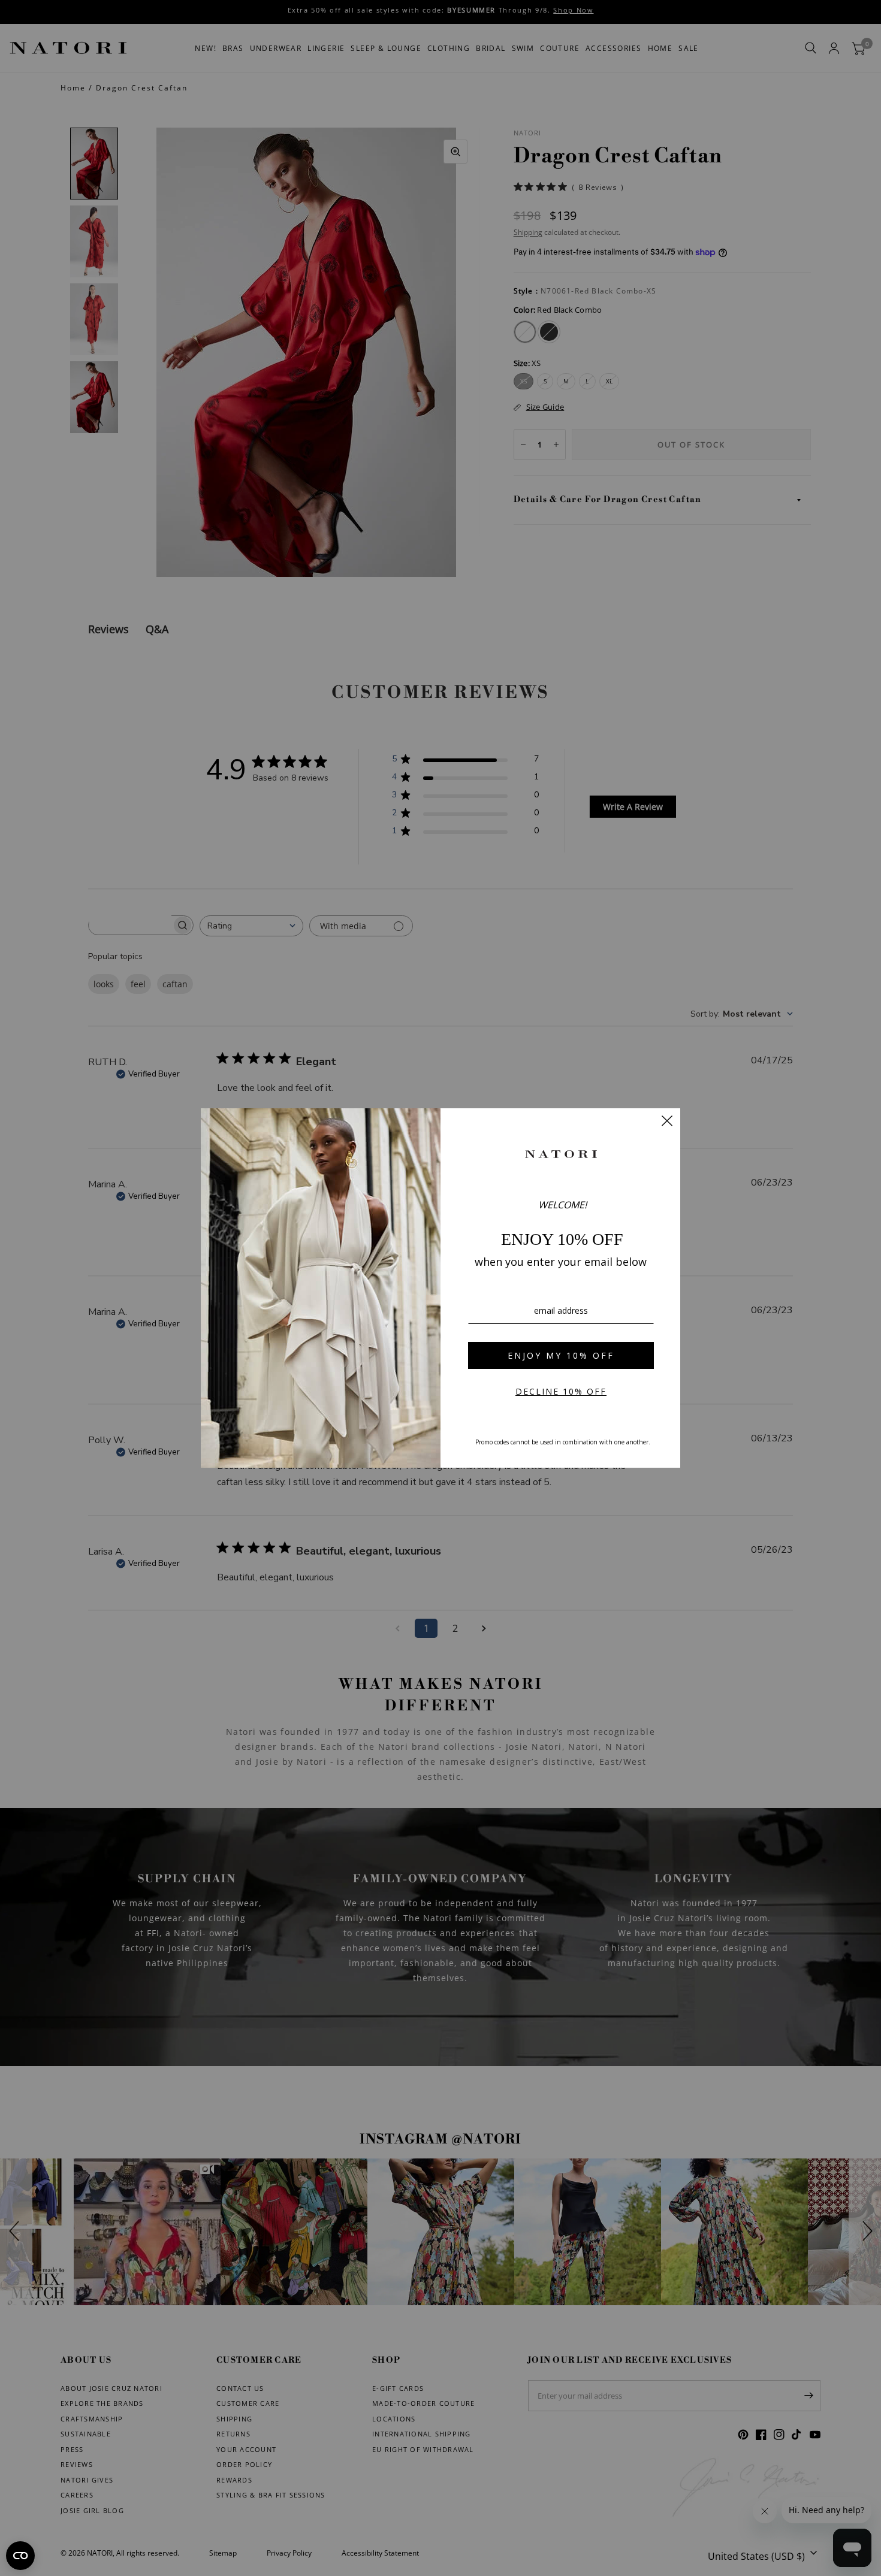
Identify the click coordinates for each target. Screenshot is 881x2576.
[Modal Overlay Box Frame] (441, 1288)
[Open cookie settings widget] (20, 2556)
